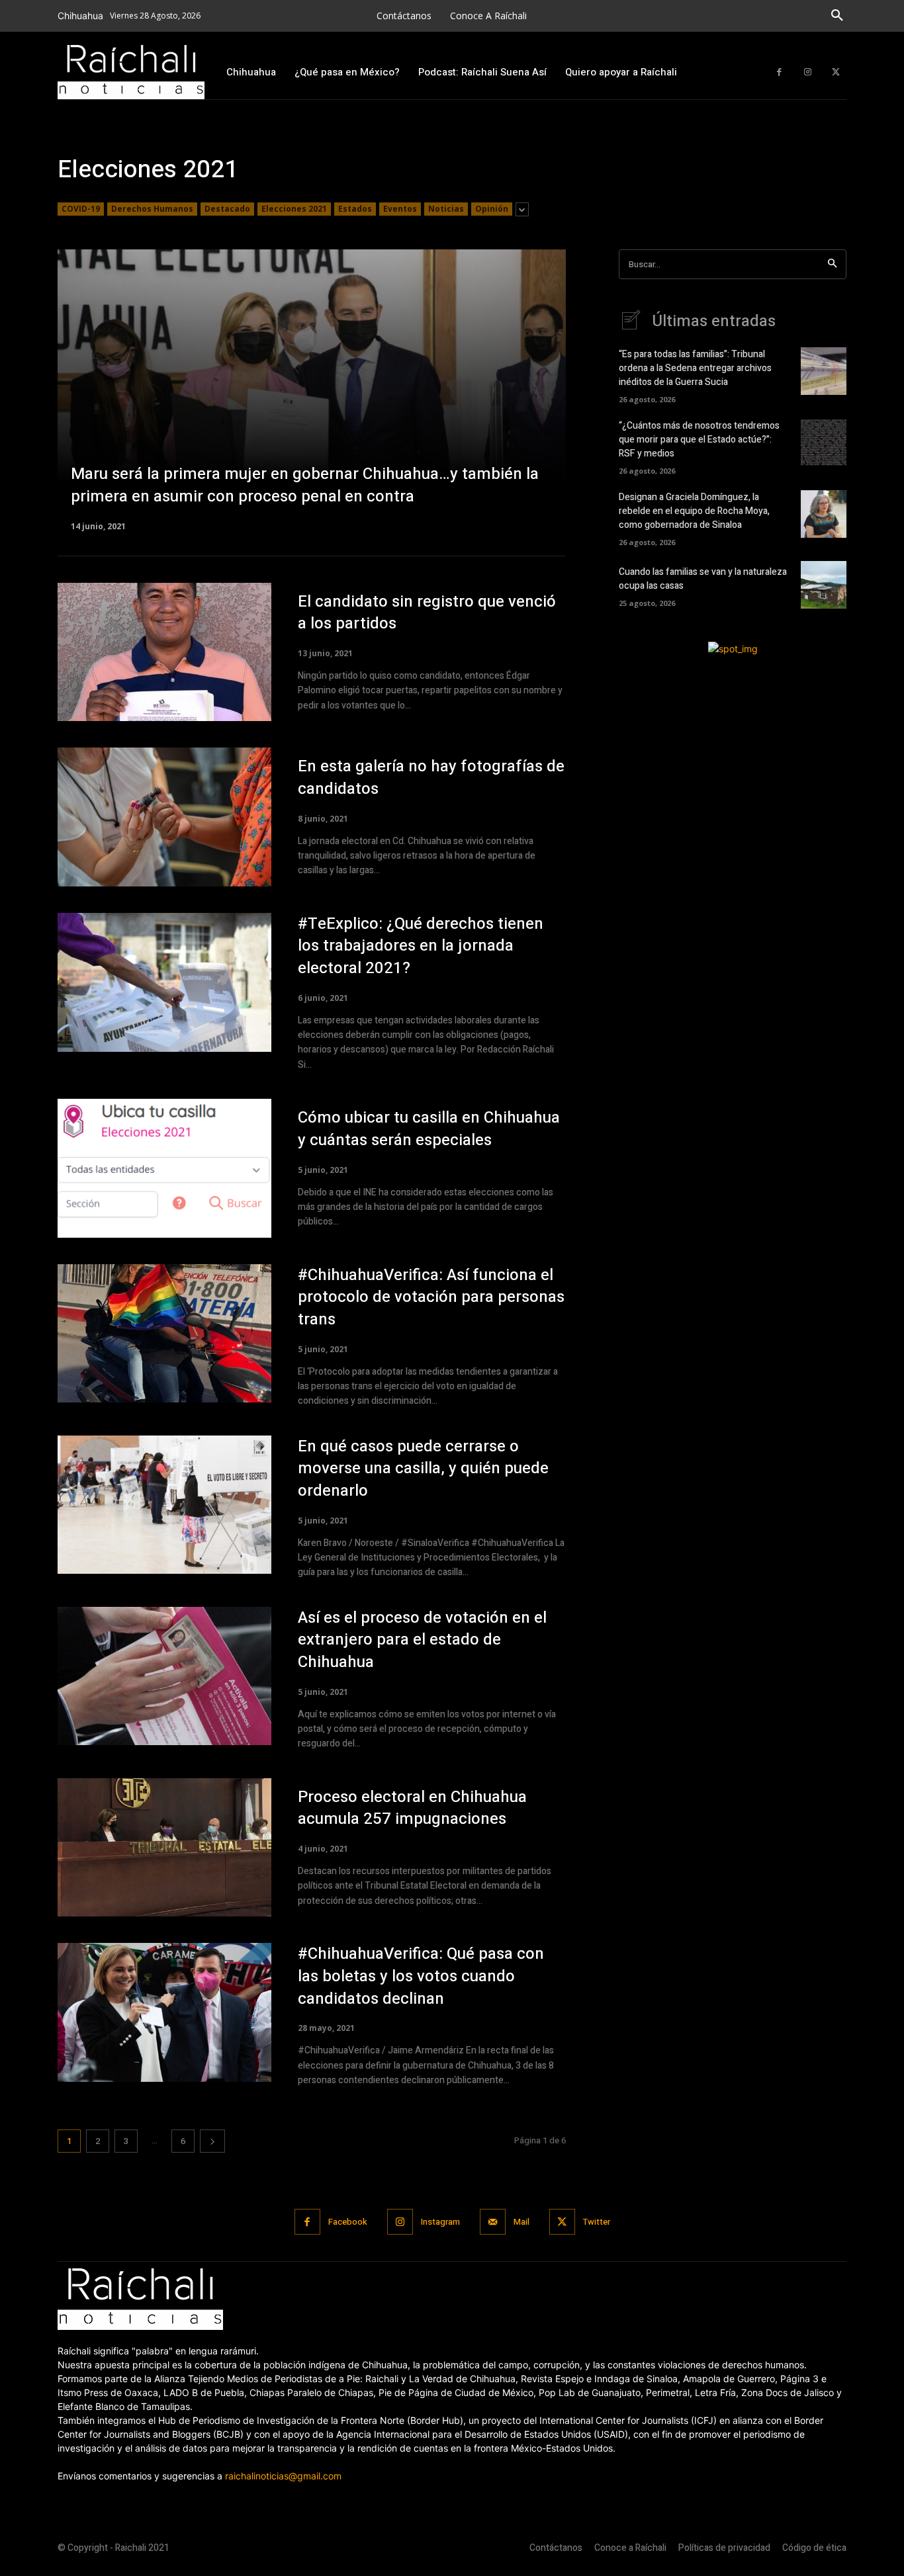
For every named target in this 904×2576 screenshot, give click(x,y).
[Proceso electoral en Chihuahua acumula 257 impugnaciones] (164, 1848)
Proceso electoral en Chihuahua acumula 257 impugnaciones (412, 1808)
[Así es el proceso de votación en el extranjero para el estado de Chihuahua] (164, 1676)
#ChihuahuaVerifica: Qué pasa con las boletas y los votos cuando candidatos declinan (421, 1976)
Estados (355, 209)
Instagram (440, 2222)
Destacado (227, 209)
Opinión (492, 209)
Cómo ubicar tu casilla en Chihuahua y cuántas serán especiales (429, 1129)
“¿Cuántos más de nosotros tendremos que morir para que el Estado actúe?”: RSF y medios (699, 440)
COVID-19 (81, 209)
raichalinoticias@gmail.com (283, 2476)
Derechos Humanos (152, 209)
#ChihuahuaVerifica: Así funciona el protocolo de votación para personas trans (431, 1297)
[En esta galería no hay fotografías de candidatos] (164, 817)
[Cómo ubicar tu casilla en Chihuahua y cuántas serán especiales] (164, 1168)
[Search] (832, 264)
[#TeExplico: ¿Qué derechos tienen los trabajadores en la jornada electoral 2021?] (164, 982)
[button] (837, 16)
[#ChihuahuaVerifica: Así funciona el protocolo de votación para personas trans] (164, 1334)
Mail (521, 2222)
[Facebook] (779, 72)
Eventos (400, 209)
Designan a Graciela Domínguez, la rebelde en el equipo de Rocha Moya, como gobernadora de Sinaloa (694, 511)
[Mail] (493, 2222)
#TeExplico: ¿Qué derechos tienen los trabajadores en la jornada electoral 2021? (421, 946)
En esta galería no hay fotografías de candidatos (431, 778)
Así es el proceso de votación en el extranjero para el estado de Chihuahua (422, 1640)
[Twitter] (836, 72)
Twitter (597, 2222)
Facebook (348, 2222)
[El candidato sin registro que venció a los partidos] (164, 652)
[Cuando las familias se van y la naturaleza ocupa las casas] (824, 585)
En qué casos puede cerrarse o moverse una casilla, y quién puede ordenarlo (423, 1469)
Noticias (446, 209)
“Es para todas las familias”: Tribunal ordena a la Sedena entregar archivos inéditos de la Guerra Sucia (695, 368)
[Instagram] (808, 72)
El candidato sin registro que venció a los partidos (427, 613)
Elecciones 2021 (294, 209)
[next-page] (212, 2141)
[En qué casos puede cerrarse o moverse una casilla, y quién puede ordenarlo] (164, 1505)
